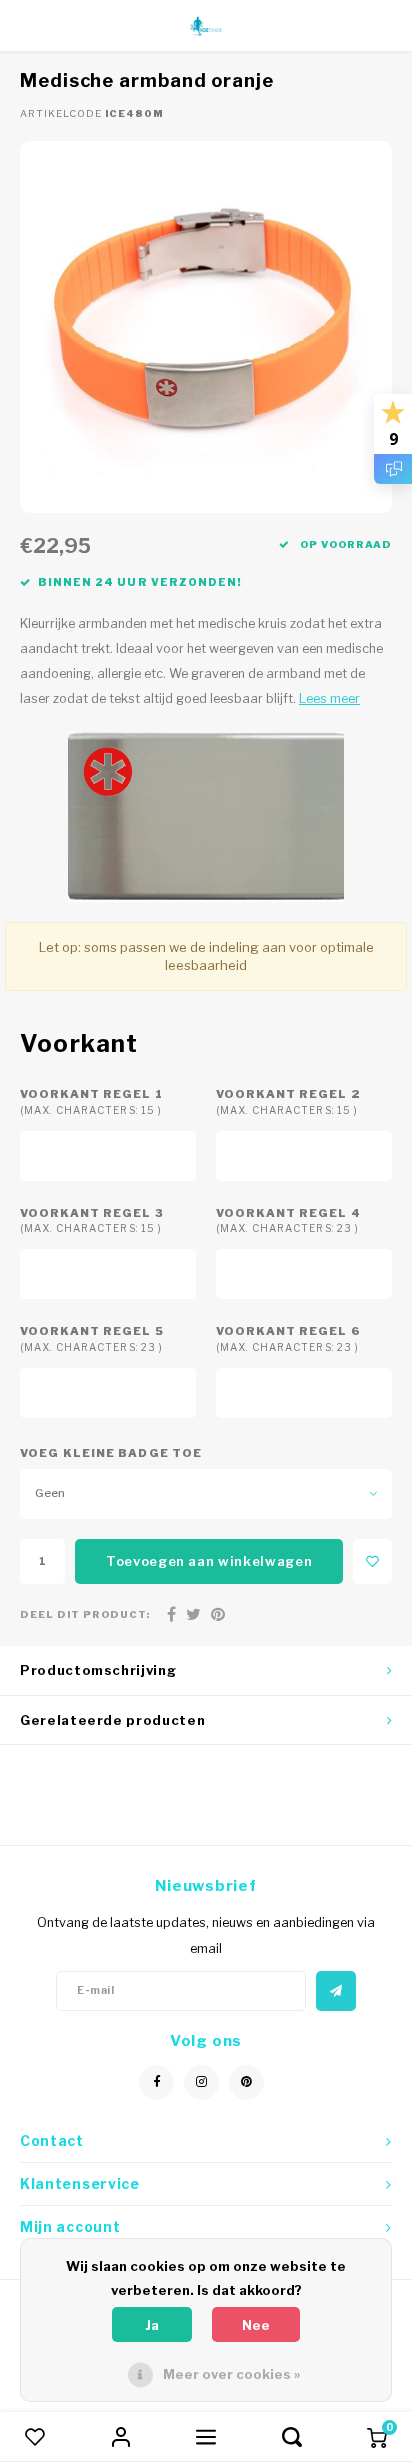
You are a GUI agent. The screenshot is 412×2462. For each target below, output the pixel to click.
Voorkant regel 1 (91, 1101)
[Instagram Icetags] (201, 2082)
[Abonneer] (336, 1991)
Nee (256, 2325)
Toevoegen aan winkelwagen (209, 1561)
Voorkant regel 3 (92, 1220)
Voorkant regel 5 (92, 1338)
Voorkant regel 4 (288, 1220)
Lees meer (329, 698)
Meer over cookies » (231, 2374)
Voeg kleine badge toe (111, 1453)
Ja (152, 2325)
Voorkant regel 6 (288, 1338)
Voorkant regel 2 (288, 1101)
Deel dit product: (85, 1614)
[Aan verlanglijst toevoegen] (372, 1561)
